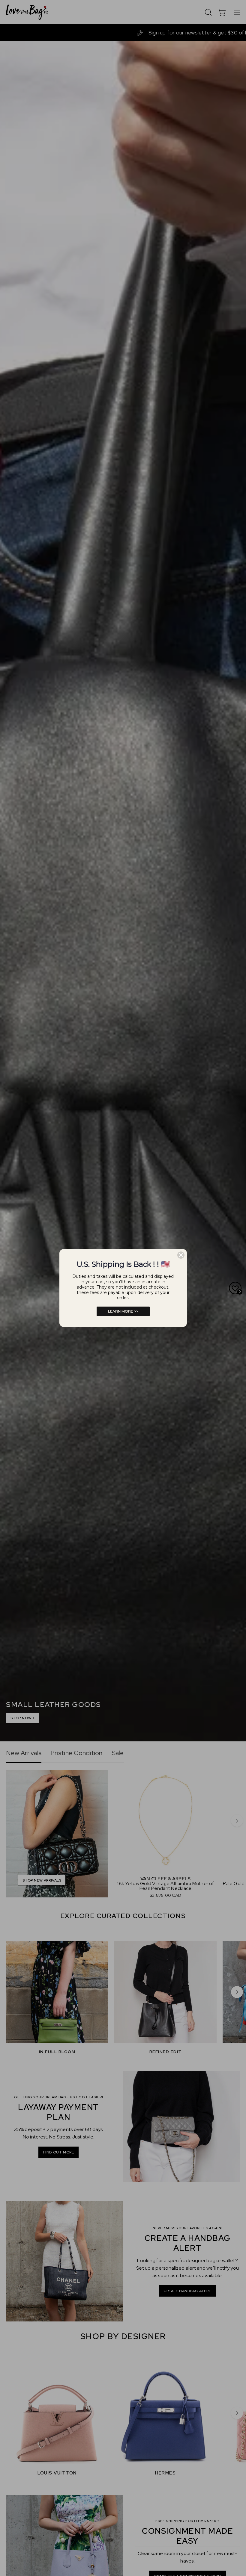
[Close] (181, 1255)
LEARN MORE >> (123, 1311)
